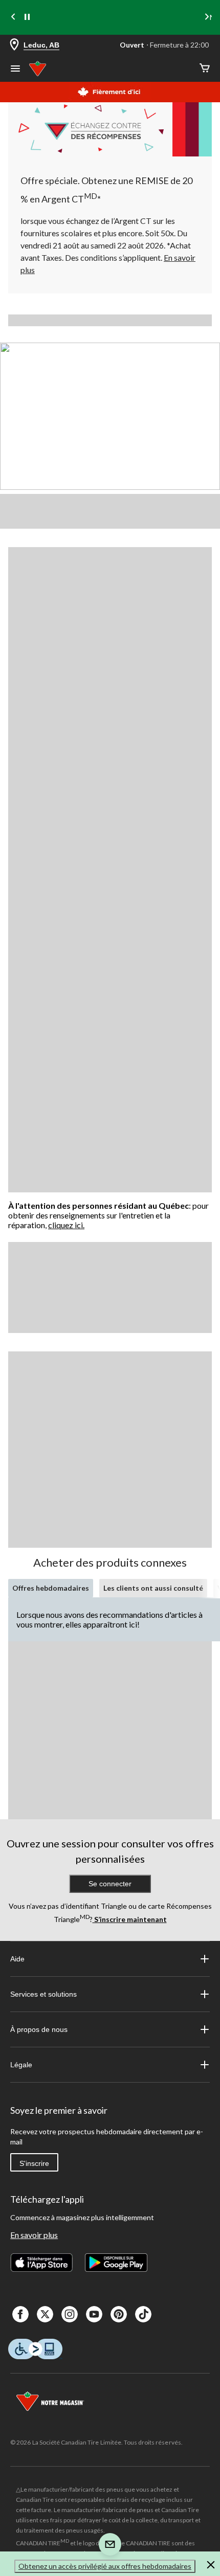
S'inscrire (34, 2163)
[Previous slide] (13, 18)
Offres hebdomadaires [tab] (51, 1588)
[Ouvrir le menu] (15, 70)
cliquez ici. (66, 1225)
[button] (211, 2566)
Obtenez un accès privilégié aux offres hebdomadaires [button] (105, 2566)
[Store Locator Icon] (14, 45)
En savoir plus (34, 2235)
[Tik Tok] (143, 2314)
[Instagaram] (70, 2314)
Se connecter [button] (110, 1884)
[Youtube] (94, 2314)
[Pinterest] (119, 2314)
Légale (21, 2065)
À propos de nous (39, 2029)
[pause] (27, 17)
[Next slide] (207, 18)
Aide (17, 1959)
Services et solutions (43, 1994)
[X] (45, 2314)
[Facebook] (20, 2314)
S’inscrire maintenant (130, 1919)
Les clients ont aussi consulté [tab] (153, 1588)
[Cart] (205, 69)
